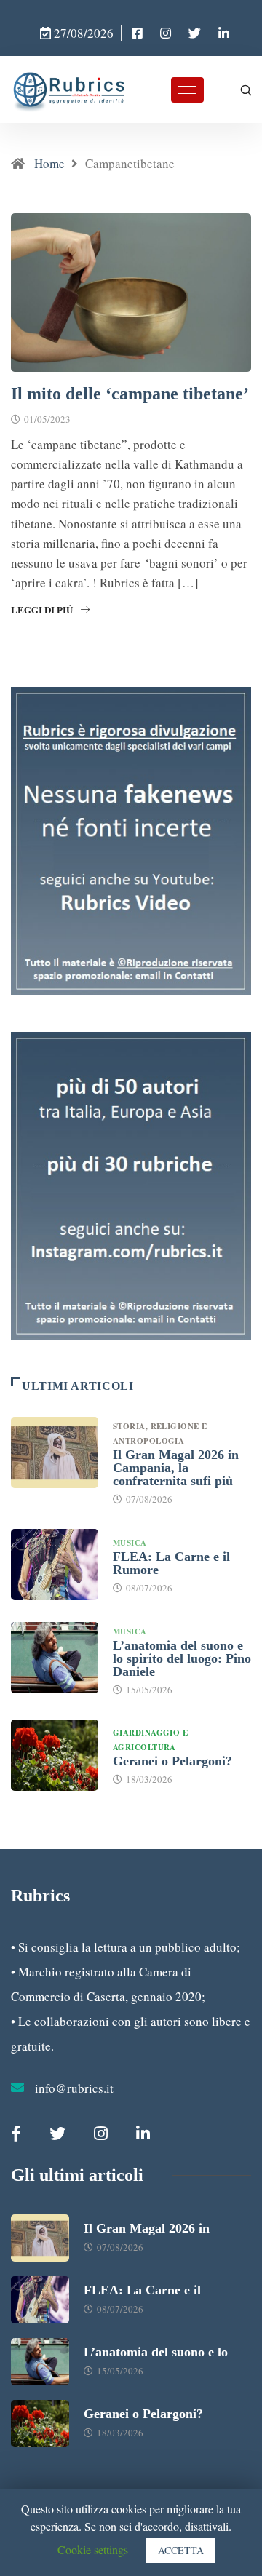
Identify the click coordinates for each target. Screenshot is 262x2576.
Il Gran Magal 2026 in (147, 2228)
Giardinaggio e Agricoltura (150, 1740)
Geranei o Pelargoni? (172, 1761)
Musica (130, 1543)
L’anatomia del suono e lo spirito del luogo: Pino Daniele (182, 1658)
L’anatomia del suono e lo (156, 2352)
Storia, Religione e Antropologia (160, 1434)
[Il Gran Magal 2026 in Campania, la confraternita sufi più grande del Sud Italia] (55, 1452)
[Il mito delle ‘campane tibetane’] (137, 33)
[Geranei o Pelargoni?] (55, 1755)
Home (49, 163)
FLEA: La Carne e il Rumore (171, 1563)
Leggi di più (42, 609)
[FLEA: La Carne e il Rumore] (55, 1565)
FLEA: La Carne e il (142, 2290)
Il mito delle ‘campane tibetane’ (130, 394)
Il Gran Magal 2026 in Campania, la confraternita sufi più (176, 1468)
